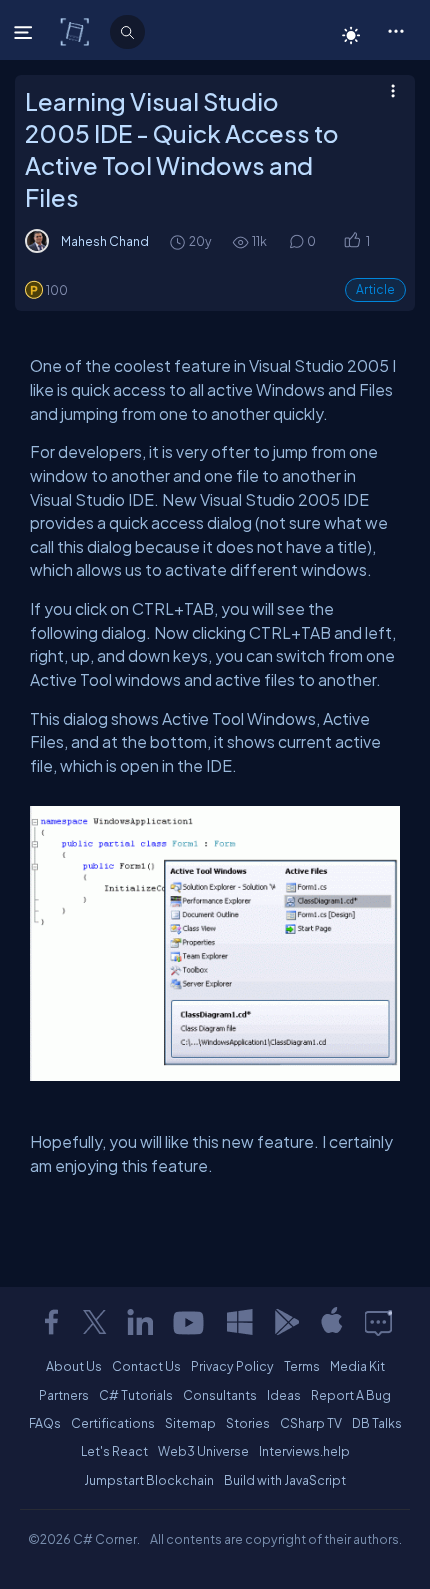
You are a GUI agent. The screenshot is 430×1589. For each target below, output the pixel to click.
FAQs (45, 1423)
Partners (64, 1395)
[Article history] (179, 241)
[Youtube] (190, 1322)
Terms (302, 1366)
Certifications (113, 1423)
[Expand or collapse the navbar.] (25, 32)
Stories (248, 1423)
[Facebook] (51, 1322)
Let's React (114, 1451)
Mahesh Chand (105, 241)
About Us (74, 1366)
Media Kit (357, 1366)
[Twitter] (95, 1322)
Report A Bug (351, 1395)
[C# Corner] (76, 31)
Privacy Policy (232, 1366)
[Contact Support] (378, 1322)
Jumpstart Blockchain (149, 1480)
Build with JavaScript (285, 1480)
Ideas (284, 1395)
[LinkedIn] (140, 1322)
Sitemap (190, 1423)
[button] (395, 30)
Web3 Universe (203, 1451)
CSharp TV (311, 1423)
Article (375, 289)
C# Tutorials (136, 1395)
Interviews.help (304, 1451)
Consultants (220, 1395)
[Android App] (286, 1322)
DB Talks (377, 1423)
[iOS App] (332, 1322)
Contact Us (146, 1366)
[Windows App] (240, 1322)
